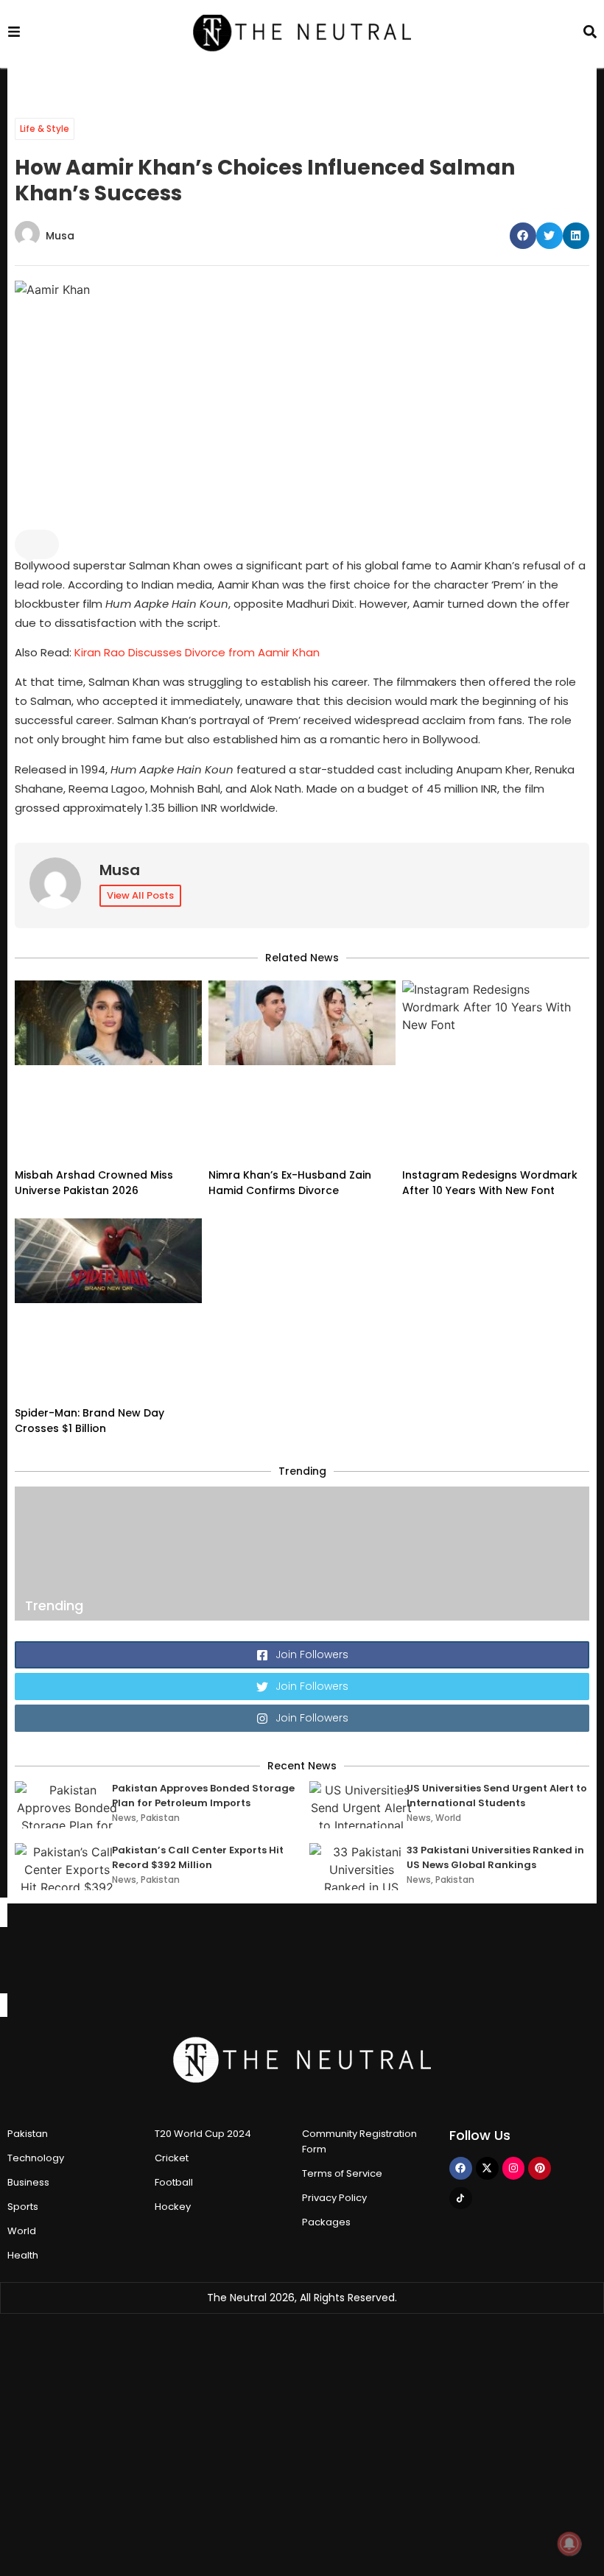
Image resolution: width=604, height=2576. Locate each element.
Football (174, 2182)
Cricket (172, 2158)
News (124, 1818)
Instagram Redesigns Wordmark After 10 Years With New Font (490, 1183)
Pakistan (160, 1818)
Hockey (173, 2207)
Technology (36, 2158)
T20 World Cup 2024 (203, 2134)
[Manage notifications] (569, 2544)
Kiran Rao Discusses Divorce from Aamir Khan (197, 652)
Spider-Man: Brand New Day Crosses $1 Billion (89, 1421)
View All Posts (140, 895)
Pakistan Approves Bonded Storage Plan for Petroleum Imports (203, 1796)
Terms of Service (342, 2173)
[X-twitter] (487, 2168)
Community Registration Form (359, 2141)
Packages (326, 2222)
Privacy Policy (334, 2198)
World (448, 1818)
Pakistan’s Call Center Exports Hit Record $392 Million (198, 1857)
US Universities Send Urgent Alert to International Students (497, 1796)
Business (28, 2182)
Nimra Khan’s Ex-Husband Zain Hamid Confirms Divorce (290, 1183)
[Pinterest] (540, 2168)
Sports (23, 2207)
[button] (523, 236)
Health (23, 2255)
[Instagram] (514, 2168)
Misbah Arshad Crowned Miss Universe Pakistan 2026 (94, 1183)
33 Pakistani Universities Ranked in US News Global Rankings (495, 1857)
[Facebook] (461, 2168)
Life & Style (45, 129)
